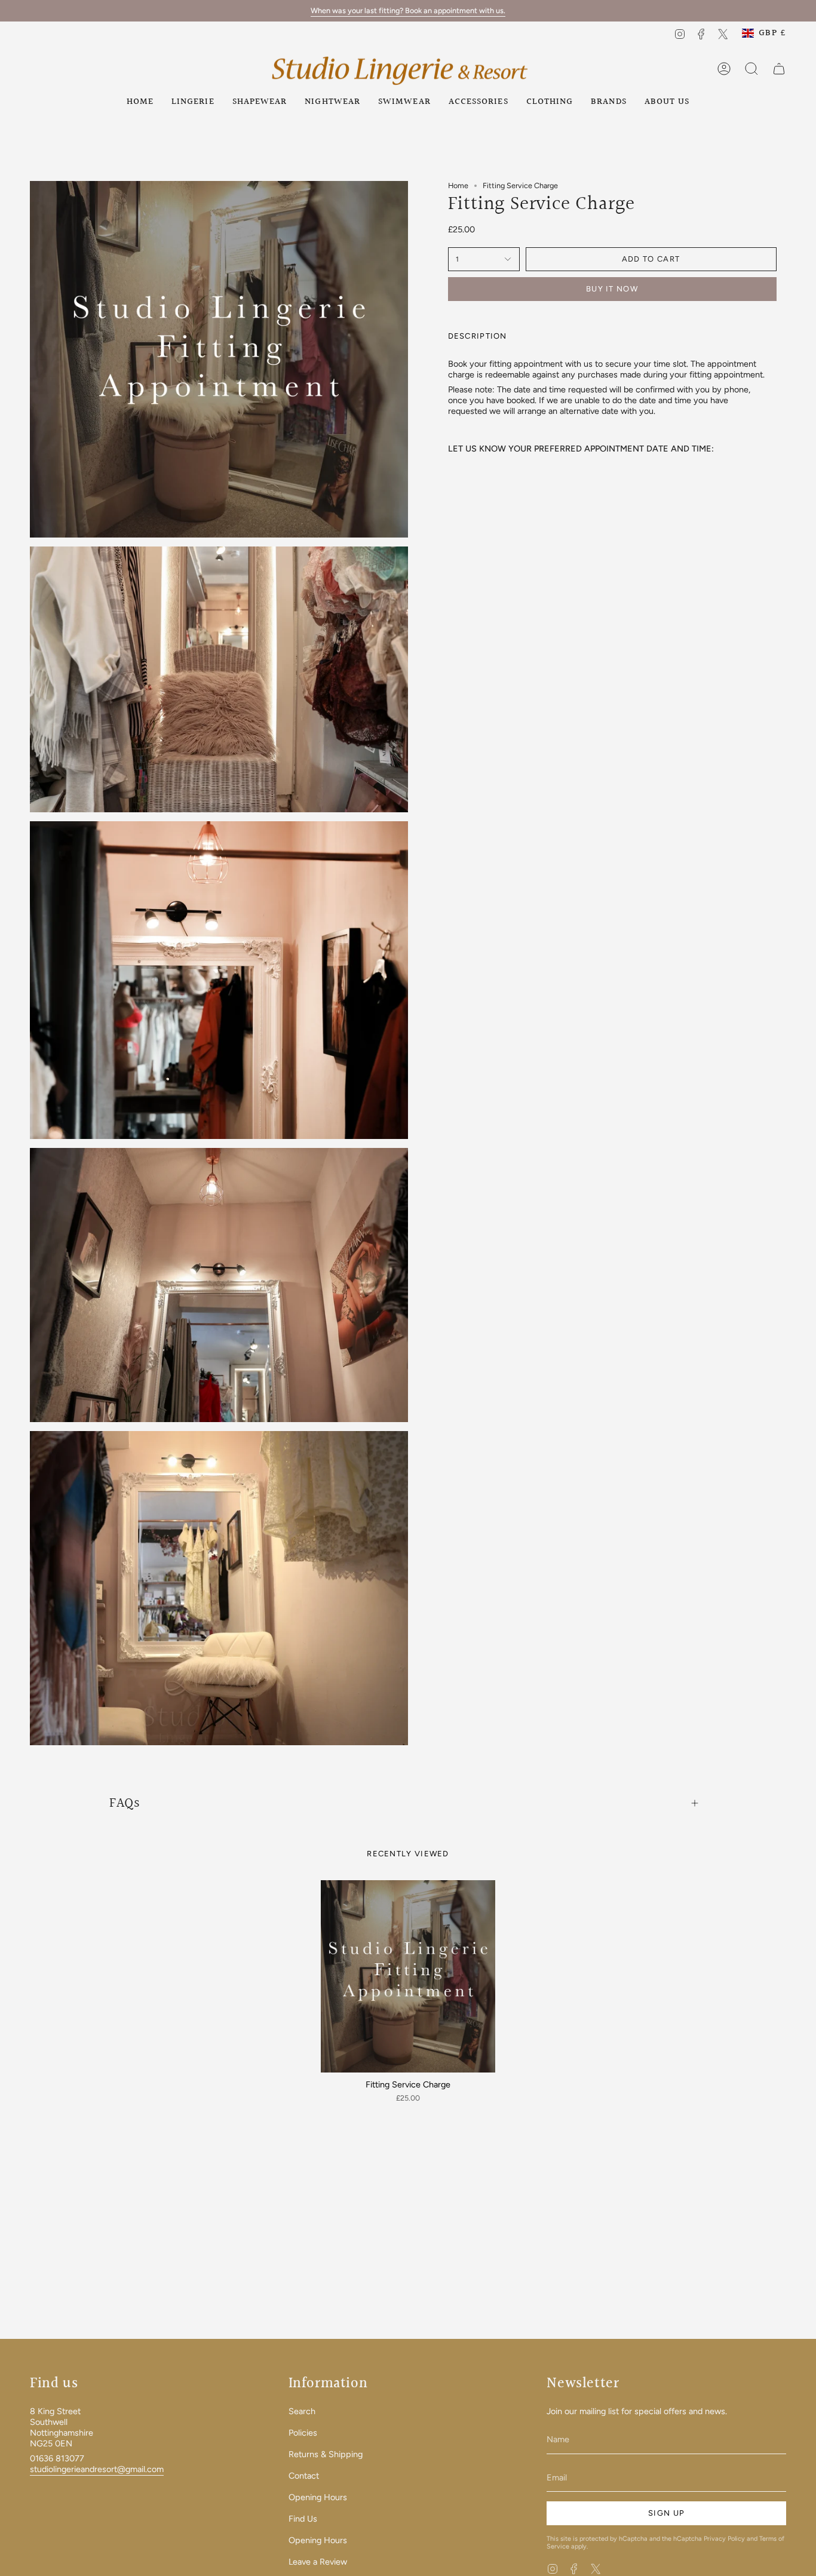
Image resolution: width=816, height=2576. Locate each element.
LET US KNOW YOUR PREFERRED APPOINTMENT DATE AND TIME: (581, 449)
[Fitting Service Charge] (408, 1976)
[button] (193, 102)
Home (458, 185)
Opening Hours (318, 2497)
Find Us (303, 2519)
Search (302, 2411)
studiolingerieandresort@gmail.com (97, 2469)
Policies (303, 2433)
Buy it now (612, 289)
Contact (304, 2476)
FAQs (125, 1803)
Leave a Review (318, 2562)
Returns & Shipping (326, 2454)
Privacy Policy (724, 2539)
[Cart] (779, 69)
